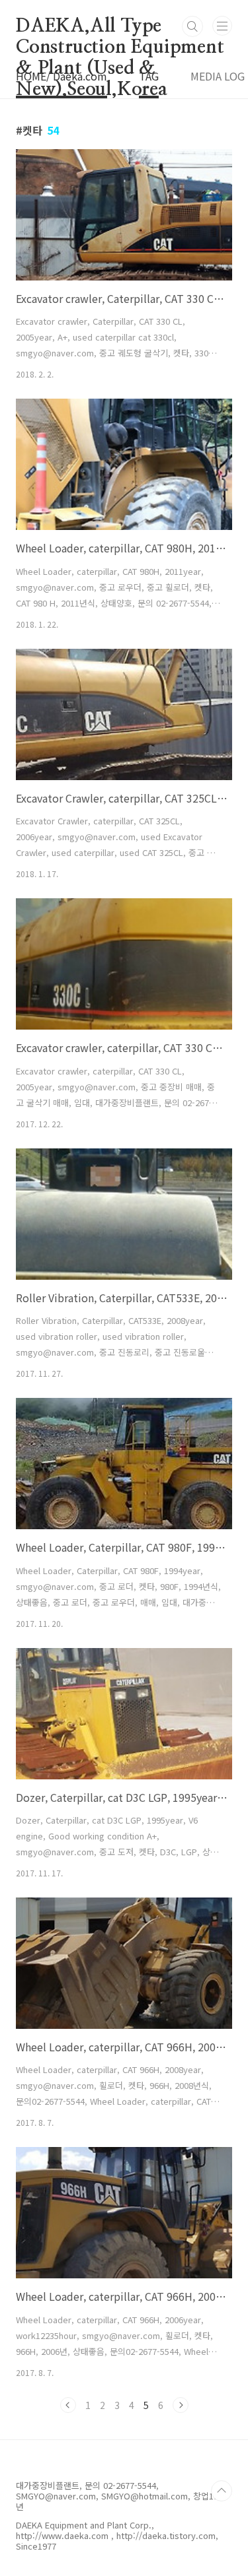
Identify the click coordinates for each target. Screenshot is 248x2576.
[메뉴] (222, 26)
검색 (192, 26)
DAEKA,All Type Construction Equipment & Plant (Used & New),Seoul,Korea (120, 27)
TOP (222, 2491)
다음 (181, 2405)
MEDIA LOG (218, 76)
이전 (68, 2405)
